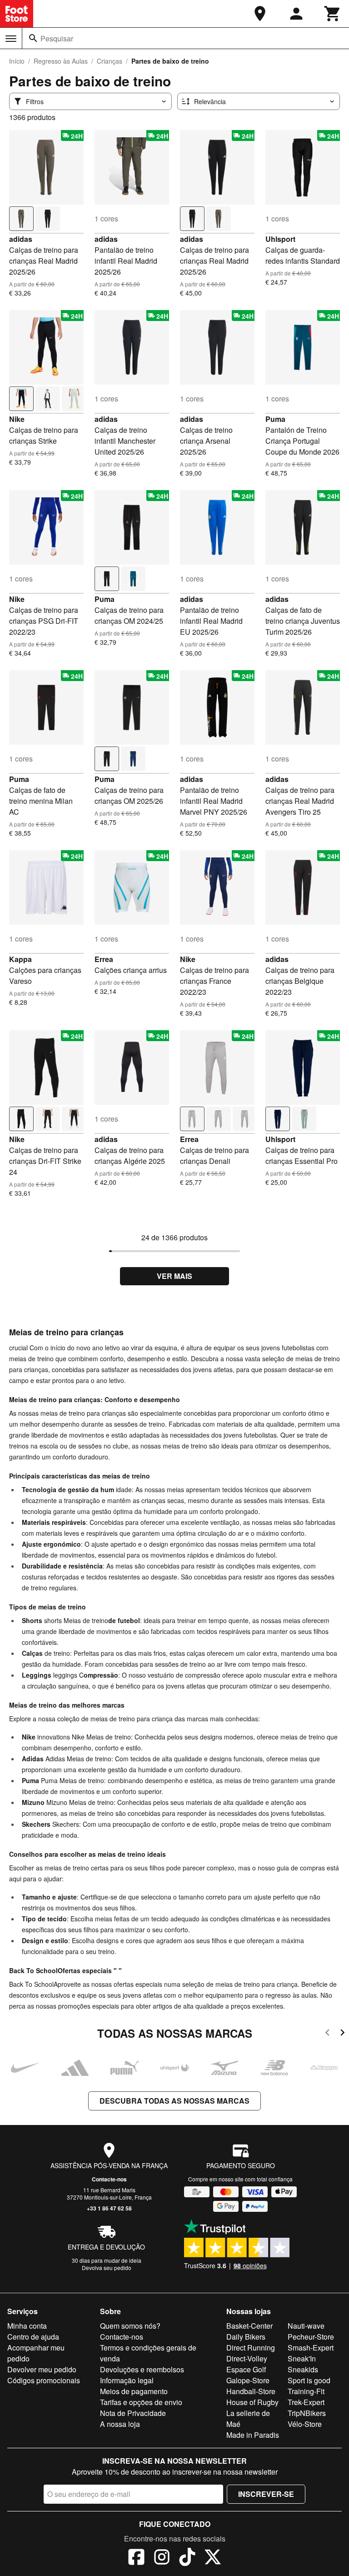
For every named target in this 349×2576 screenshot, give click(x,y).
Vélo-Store (305, 2424)
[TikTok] (187, 2558)
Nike (17, 419)
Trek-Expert (306, 2402)
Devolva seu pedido (107, 2268)
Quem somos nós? (130, 2326)
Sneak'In (302, 2358)
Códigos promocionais (44, 2380)
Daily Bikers (246, 2337)
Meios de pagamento (134, 2391)
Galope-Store (248, 2380)
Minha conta (27, 2326)
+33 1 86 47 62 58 (109, 2208)
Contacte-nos (109, 2179)
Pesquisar (57, 38)
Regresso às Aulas (61, 61)
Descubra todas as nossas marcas (174, 2101)
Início (17, 61)
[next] (342, 2034)
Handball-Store (251, 2391)
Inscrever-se (266, 2494)
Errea (104, 959)
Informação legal (127, 2380)
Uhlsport (280, 239)
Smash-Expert (311, 2348)
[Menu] (11, 39)
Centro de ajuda (33, 2337)
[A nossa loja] (260, 14)
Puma (275, 419)
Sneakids (303, 2369)
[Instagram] (162, 2558)
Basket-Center (249, 2326)
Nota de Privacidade (133, 2413)
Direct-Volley (247, 2358)
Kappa (20, 959)
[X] (213, 2558)
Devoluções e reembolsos (142, 2369)
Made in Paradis (253, 2435)
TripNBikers (307, 2413)
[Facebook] (136, 2558)
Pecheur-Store (311, 2337)
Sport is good (309, 2380)
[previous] (327, 2034)
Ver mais (174, 1276)
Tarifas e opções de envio (141, 2402)
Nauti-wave (306, 2326)
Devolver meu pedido (42, 2369)
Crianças (110, 61)
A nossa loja (120, 2424)
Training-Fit (306, 2391)
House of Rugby (252, 2402)
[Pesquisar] (33, 38)
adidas (21, 239)
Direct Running (251, 2348)
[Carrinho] (333, 14)
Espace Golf (246, 2369)
